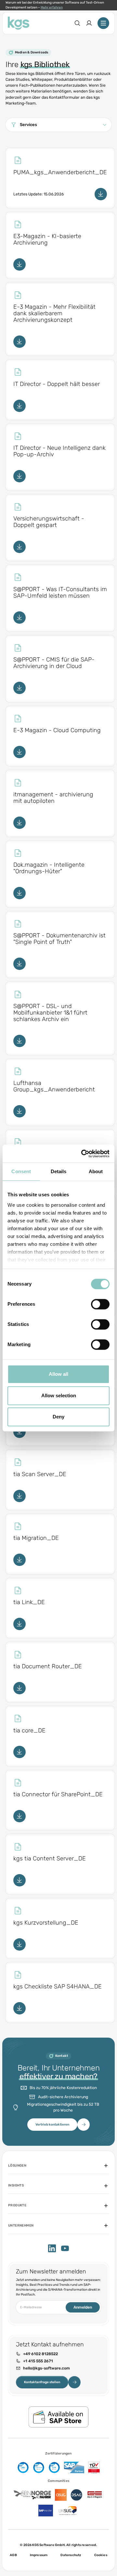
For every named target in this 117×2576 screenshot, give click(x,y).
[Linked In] (52, 2248)
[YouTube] (65, 2248)
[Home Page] (19, 23)
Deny (58, 1417)
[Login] (89, 23)
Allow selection (59, 1395)
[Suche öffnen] (77, 23)
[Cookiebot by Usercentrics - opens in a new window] (83, 1154)
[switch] (100, 1304)
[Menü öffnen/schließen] (103, 23)
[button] (58, 125)
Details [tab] (59, 1171)
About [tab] (96, 1171)
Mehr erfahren (52, 7)
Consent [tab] (21, 1171)
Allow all (58, 1374)
